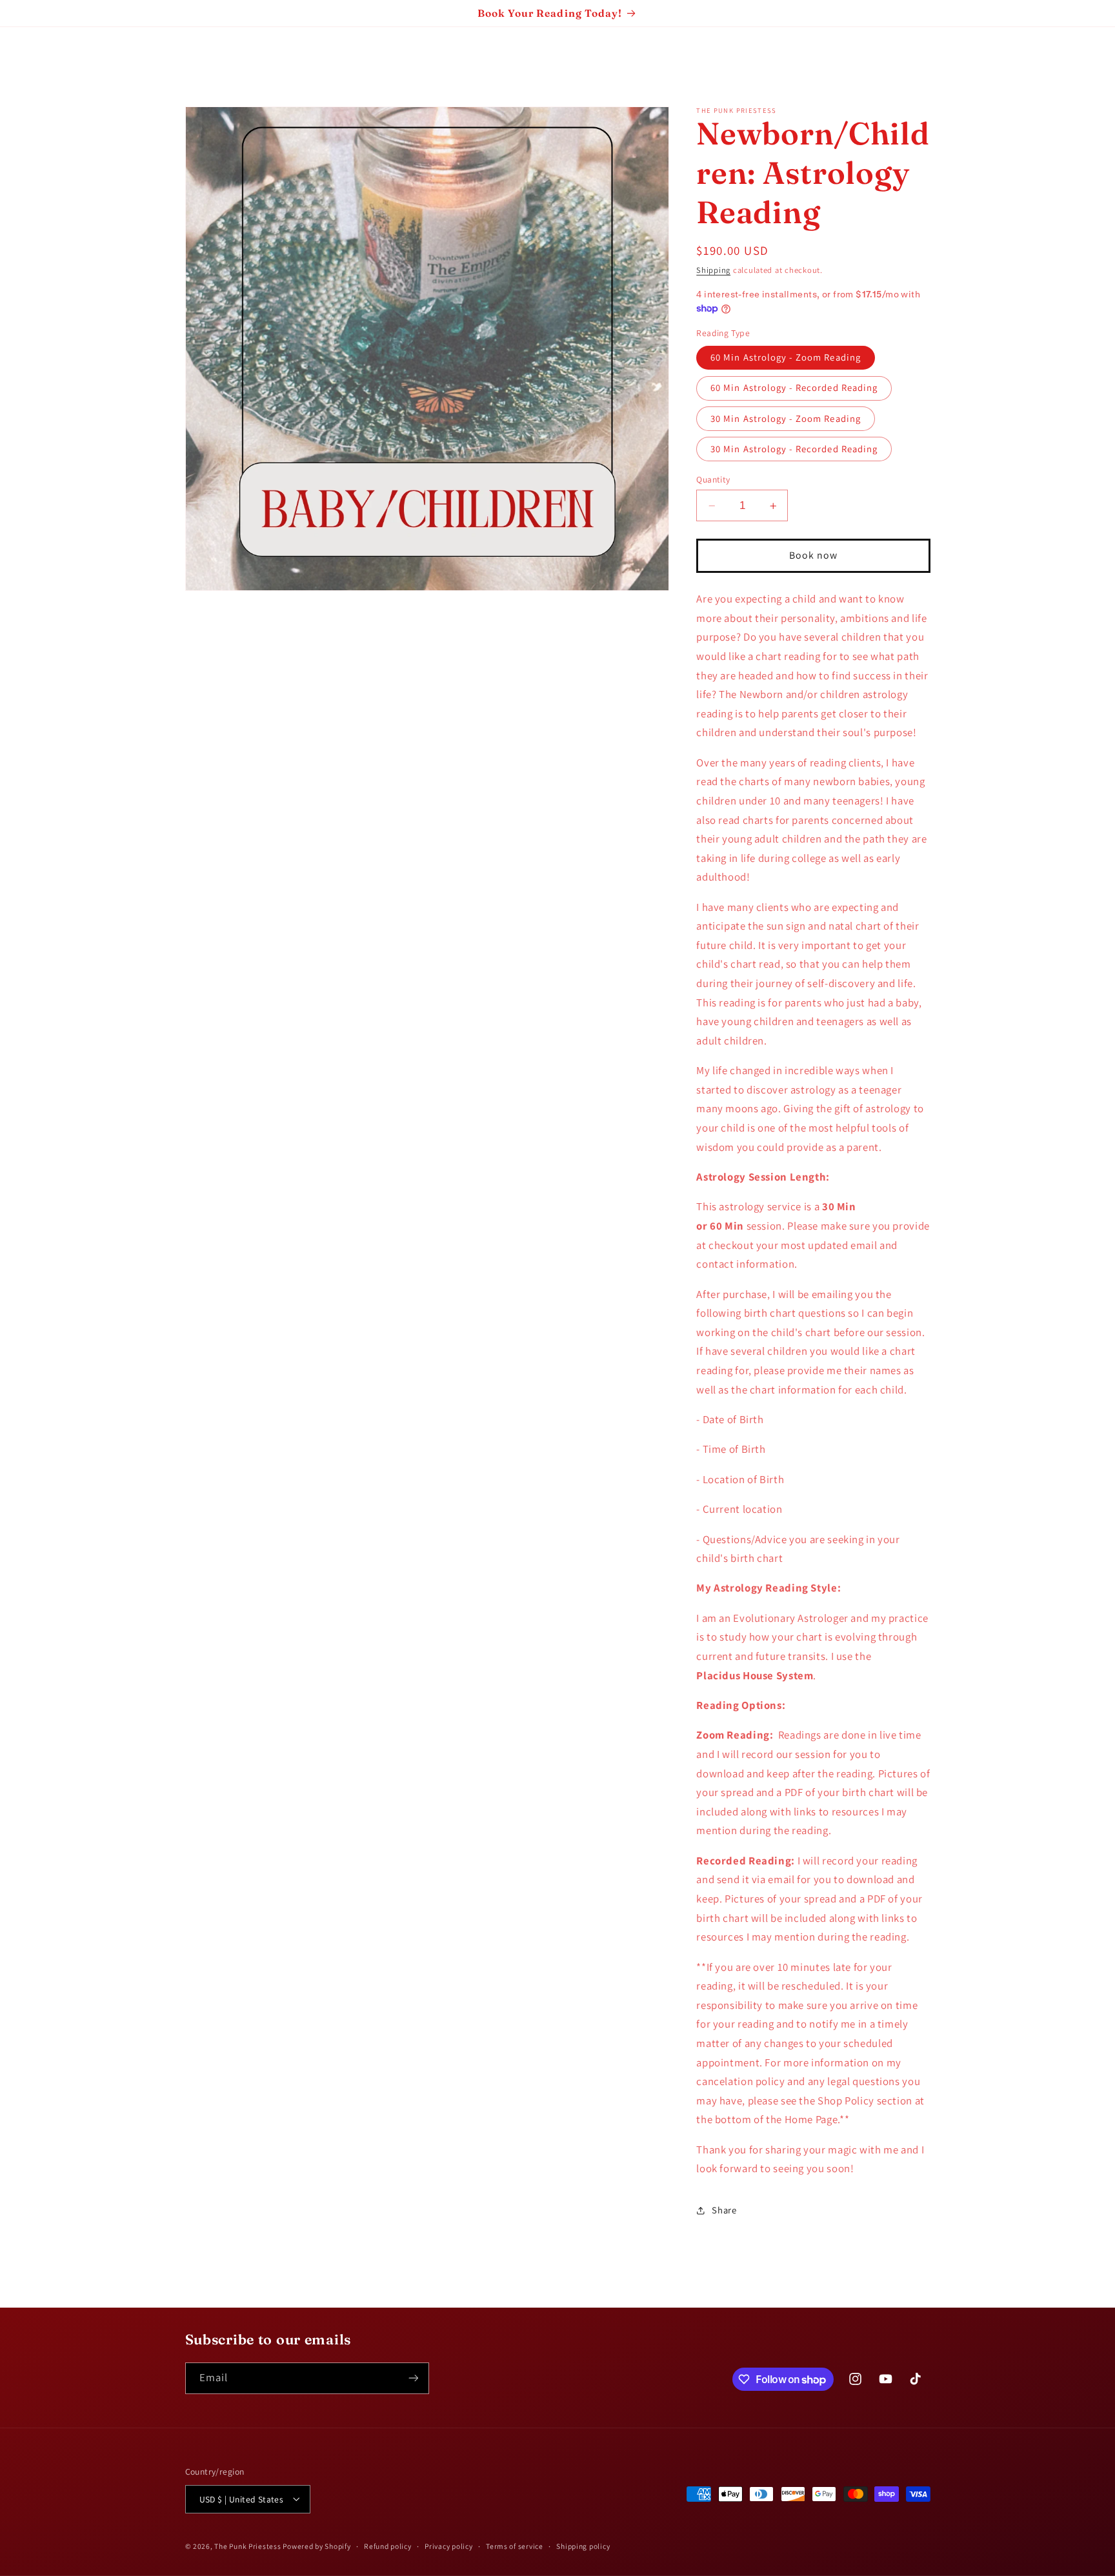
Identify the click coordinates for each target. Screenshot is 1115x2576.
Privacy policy (448, 2546)
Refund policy (388, 2546)
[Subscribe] (413, 2378)
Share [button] (724, 2210)
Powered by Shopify (316, 2545)
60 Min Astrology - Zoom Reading (786, 357)
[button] (28, 55)
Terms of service (515, 2546)
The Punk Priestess (248, 2545)
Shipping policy (583, 2546)
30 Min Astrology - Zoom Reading (786, 418)
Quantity (713, 479)
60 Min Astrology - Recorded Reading (794, 387)
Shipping (713, 270)
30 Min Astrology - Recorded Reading (794, 449)
